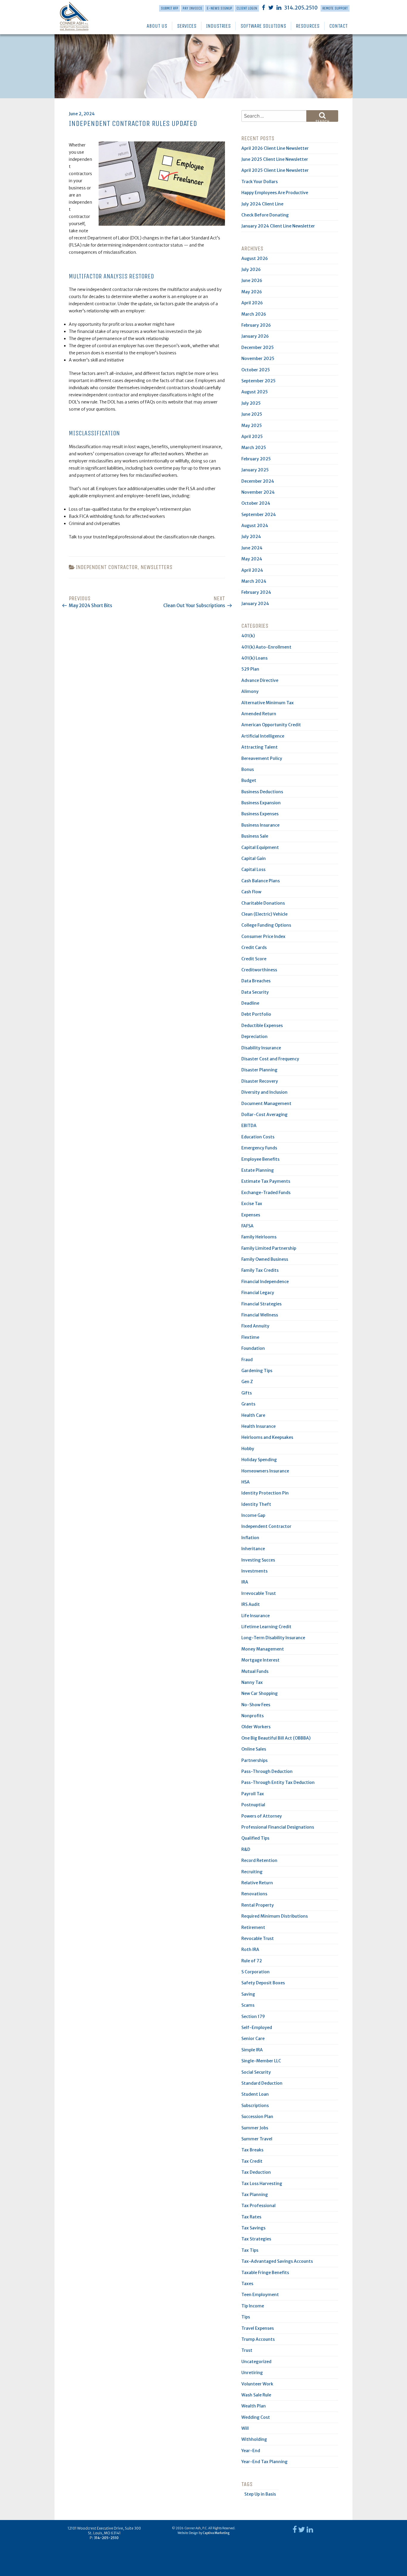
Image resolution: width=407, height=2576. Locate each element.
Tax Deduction (256, 2172)
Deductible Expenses (262, 1026)
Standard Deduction (262, 2083)
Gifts (247, 1393)
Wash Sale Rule (256, 2395)
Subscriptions (255, 2106)
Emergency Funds (259, 1148)
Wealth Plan (254, 2406)
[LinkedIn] (279, 7)
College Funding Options (266, 925)
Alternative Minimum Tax (268, 703)
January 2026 (255, 336)
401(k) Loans (254, 658)
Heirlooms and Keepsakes (267, 1437)
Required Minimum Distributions (275, 1916)
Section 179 (253, 2016)
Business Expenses (260, 814)
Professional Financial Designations (278, 1827)
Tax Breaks (252, 2150)
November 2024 (258, 492)
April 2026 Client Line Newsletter (275, 148)
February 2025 (256, 459)
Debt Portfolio (256, 1014)
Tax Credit (252, 2161)
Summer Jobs (255, 2128)
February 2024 (256, 592)
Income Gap (253, 1515)
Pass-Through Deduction (267, 1771)
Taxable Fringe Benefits (265, 2273)
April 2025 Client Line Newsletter (275, 170)
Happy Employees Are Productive (275, 193)
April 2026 (252, 303)
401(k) (248, 636)
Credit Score (254, 959)
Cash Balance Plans (261, 881)
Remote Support (335, 8)
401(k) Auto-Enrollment (266, 647)
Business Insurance (260, 825)
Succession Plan (257, 2117)
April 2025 (252, 437)
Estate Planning (258, 1170)
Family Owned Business (265, 1259)
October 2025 (256, 370)
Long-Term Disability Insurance (273, 1638)
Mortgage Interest (260, 1660)
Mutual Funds (255, 1671)
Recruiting (252, 1872)
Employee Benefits (260, 1159)
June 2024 (252, 548)
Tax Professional (258, 2206)
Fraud (247, 1360)
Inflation (250, 1538)
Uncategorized (256, 2362)
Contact (338, 26)
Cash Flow (251, 892)
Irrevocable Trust (259, 1593)
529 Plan (250, 669)
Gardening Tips (257, 1371)
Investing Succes (258, 1560)
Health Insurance (258, 1426)
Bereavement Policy (262, 758)
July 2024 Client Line (262, 204)
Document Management (266, 1104)
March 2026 (254, 314)
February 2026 (256, 325)
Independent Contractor (107, 567)
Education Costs (258, 1137)
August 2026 (255, 258)
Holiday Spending (259, 1460)
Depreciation (254, 1037)
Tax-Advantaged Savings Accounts (277, 2261)
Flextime (250, 1337)
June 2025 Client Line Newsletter (275, 159)
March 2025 (254, 448)
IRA (245, 1582)
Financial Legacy (258, 1293)
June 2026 (252, 280)
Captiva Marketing (216, 2533)
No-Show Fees (256, 1705)
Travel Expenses (258, 2328)
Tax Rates (251, 2217)
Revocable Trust (258, 1938)
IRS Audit (251, 1604)
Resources (308, 26)
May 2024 (252, 559)
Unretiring (252, 2373)
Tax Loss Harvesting (262, 2184)
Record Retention (259, 1860)
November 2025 (258, 359)
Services (187, 26)
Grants (248, 1404)
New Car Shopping (260, 1693)
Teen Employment (260, 2295)
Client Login (247, 8)
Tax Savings (253, 2228)
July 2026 (251, 269)
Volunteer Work (257, 2384)
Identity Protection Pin (265, 1493)
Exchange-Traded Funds (266, 1193)
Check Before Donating (265, 215)
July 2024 (251, 537)
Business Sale (255, 836)
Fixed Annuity (255, 1326)
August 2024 (255, 526)
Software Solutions (263, 26)
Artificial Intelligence (263, 736)
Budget (249, 780)
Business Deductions (262, 792)
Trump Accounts (258, 2339)
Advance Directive (260, 680)
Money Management (263, 1649)
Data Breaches (256, 981)
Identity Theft (256, 1504)
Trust (247, 2350)
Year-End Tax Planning (264, 2462)
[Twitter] (271, 7)
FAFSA (247, 1226)
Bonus (248, 769)
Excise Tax (252, 1204)
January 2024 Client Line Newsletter (278, 226)
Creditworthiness (259, 970)
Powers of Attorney (262, 1816)
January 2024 (255, 604)
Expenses (251, 1215)
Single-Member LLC (261, 2061)
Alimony (250, 691)
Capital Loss (253, 869)
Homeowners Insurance (265, 1471)
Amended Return (259, 714)
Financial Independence (265, 1282)
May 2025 (252, 426)
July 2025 (251, 403)
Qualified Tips (255, 1838)
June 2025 (252, 414)
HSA (246, 1482)
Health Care (253, 1415)
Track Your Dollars (260, 182)
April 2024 (252, 570)
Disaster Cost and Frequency (270, 1059)
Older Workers (256, 1727)
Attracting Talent (260, 747)
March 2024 (254, 581)
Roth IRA (250, 1949)
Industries (218, 26)
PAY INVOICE (192, 8)
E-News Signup (219, 8)
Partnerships (254, 1760)
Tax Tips (250, 2250)
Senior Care (253, 2039)
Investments (254, 1571)
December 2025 (258, 347)
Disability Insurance (261, 1048)
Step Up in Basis (260, 2494)
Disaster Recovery (260, 1081)
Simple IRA (252, 2050)
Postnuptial (253, 1805)
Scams (248, 2005)
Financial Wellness (260, 1315)
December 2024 (258, 481)
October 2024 (256, 503)
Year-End (251, 2451)
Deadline (250, 1003)
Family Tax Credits (260, 1270)
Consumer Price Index (263, 936)
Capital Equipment (260, 847)
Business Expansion (261, 803)
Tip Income (253, 2306)
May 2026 (252, 292)
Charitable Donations (263, 903)
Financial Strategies (261, 1304)
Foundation (253, 1348)
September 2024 (259, 515)
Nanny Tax (252, 1682)
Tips (246, 2317)
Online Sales (254, 1749)
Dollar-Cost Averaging (264, 1115)
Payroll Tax (253, 1794)
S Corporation (255, 1972)
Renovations (254, 1894)
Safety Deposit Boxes (263, 1983)
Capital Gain (254, 858)
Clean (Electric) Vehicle (264, 914)
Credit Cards (254, 948)
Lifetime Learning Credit (266, 1627)
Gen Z (247, 1382)
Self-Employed (257, 2028)
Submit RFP (170, 8)
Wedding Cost (256, 2417)
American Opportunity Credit (271, 725)
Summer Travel (257, 2139)
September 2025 (258, 381)
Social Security (256, 2072)
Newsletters (157, 567)
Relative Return (257, 1883)
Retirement (253, 1927)
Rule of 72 (252, 1961)
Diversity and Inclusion (264, 1092)
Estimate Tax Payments (266, 1181)
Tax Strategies (256, 2239)
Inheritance (253, 1549)
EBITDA (249, 1126)
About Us (157, 26)
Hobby (248, 1449)
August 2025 (255, 392)
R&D (246, 1849)
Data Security (255, 992)
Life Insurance (255, 1616)
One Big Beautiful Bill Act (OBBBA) (276, 1738)
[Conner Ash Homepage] (79, 16)
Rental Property (258, 1905)
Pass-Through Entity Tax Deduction (278, 1782)
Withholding (254, 2439)
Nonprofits (253, 1716)
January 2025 (255, 470)
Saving (248, 1994)
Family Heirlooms (259, 1237)
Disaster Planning (259, 1070)
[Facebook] (264, 7)
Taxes (247, 2284)
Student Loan (255, 2094)
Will (245, 2428)
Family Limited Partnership (269, 1248)
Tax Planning (255, 2195)
